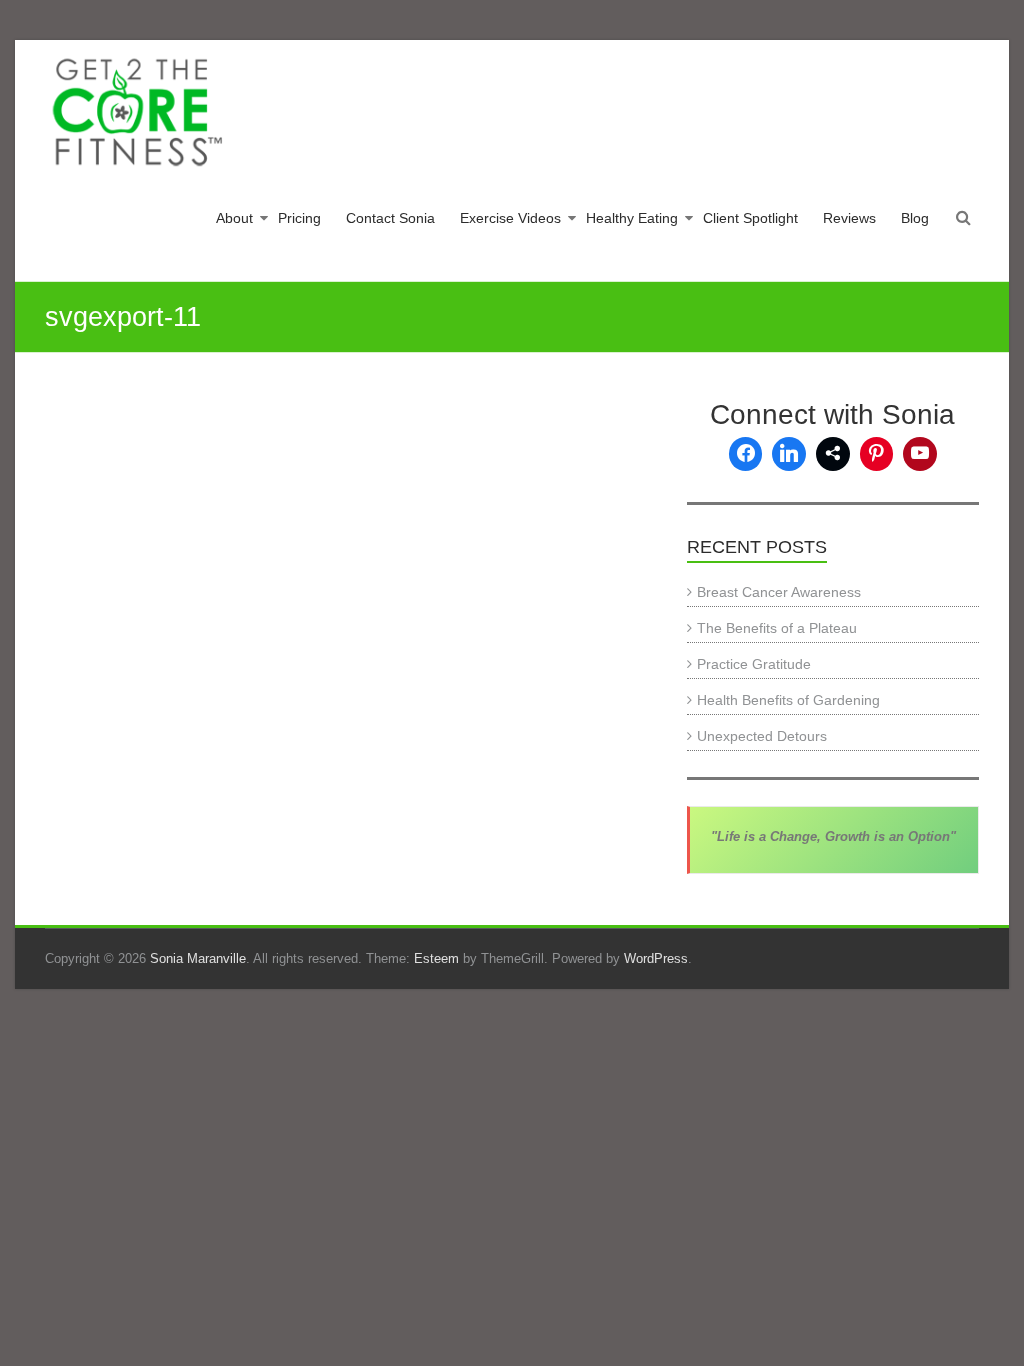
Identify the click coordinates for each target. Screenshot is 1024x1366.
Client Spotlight (750, 218)
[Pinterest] (877, 454)
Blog (915, 218)
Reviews (849, 218)
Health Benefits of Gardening (788, 700)
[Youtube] (920, 454)
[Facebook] (746, 454)
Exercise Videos (510, 218)
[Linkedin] (789, 454)
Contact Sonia (390, 218)
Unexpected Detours (762, 736)
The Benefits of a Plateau (777, 628)
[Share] (833, 454)
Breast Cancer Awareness (779, 592)
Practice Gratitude (754, 664)
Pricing (299, 218)
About (234, 218)
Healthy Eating (632, 218)
